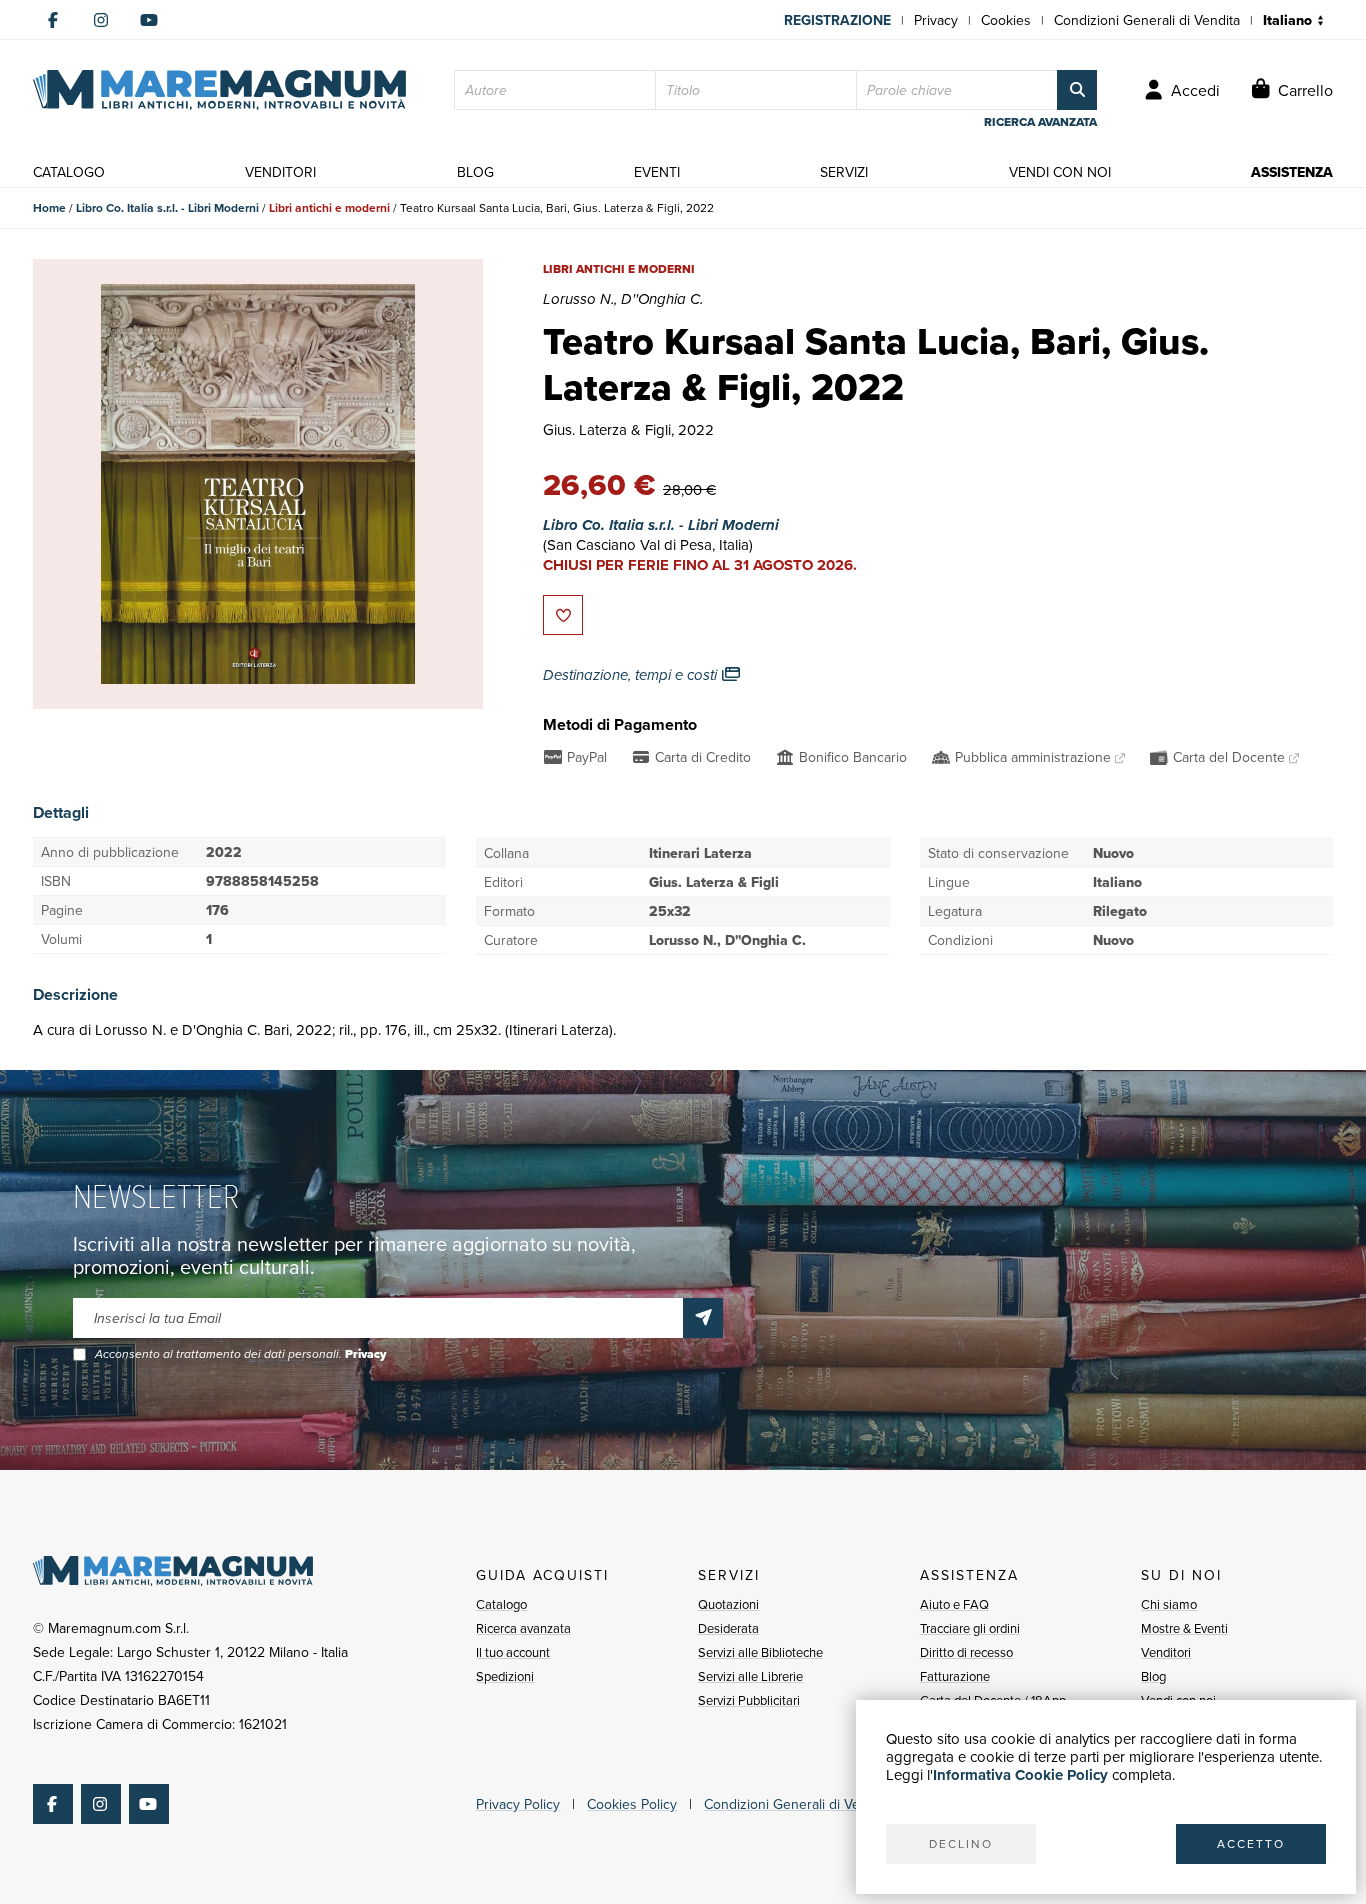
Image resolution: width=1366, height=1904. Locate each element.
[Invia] (703, 1318)
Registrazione (837, 20)
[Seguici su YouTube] (149, 20)
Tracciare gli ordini (970, 1628)
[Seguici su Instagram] (101, 20)
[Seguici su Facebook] (53, 20)
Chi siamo (1169, 1604)
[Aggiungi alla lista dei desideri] (563, 615)
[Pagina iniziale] (219, 90)
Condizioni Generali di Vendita (1147, 20)
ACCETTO (1251, 1843)
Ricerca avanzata (523, 1628)
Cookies (1006, 20)
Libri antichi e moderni (329, 207)
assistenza (1292, 172)
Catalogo (501, 1604)
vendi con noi (1060, 172)
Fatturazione (955, 1676)
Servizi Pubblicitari (749, 1700)
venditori (280, 172)
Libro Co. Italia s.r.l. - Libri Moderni (167, 207)
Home (49, 207)
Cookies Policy (632, 1804)
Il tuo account (513, 1652)
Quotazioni (728, 1604)
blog (475, 172)
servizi (844, 172)
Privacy (936, 20)
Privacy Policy (518, 1804)
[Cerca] (1077, 90)
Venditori (1166, 1652)
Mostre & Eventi (1184, 1628)
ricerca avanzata (1040, 122)
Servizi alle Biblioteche (760, 1652)
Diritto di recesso (966, 1652)
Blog (1153, 1676)
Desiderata (728, 1628)
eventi (657, 172)
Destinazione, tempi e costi (632, 675)
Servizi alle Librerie (750, 1676)
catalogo (69, 172)
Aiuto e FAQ (954, 1604)
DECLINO (961, 1843)
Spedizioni (505, 1676)
